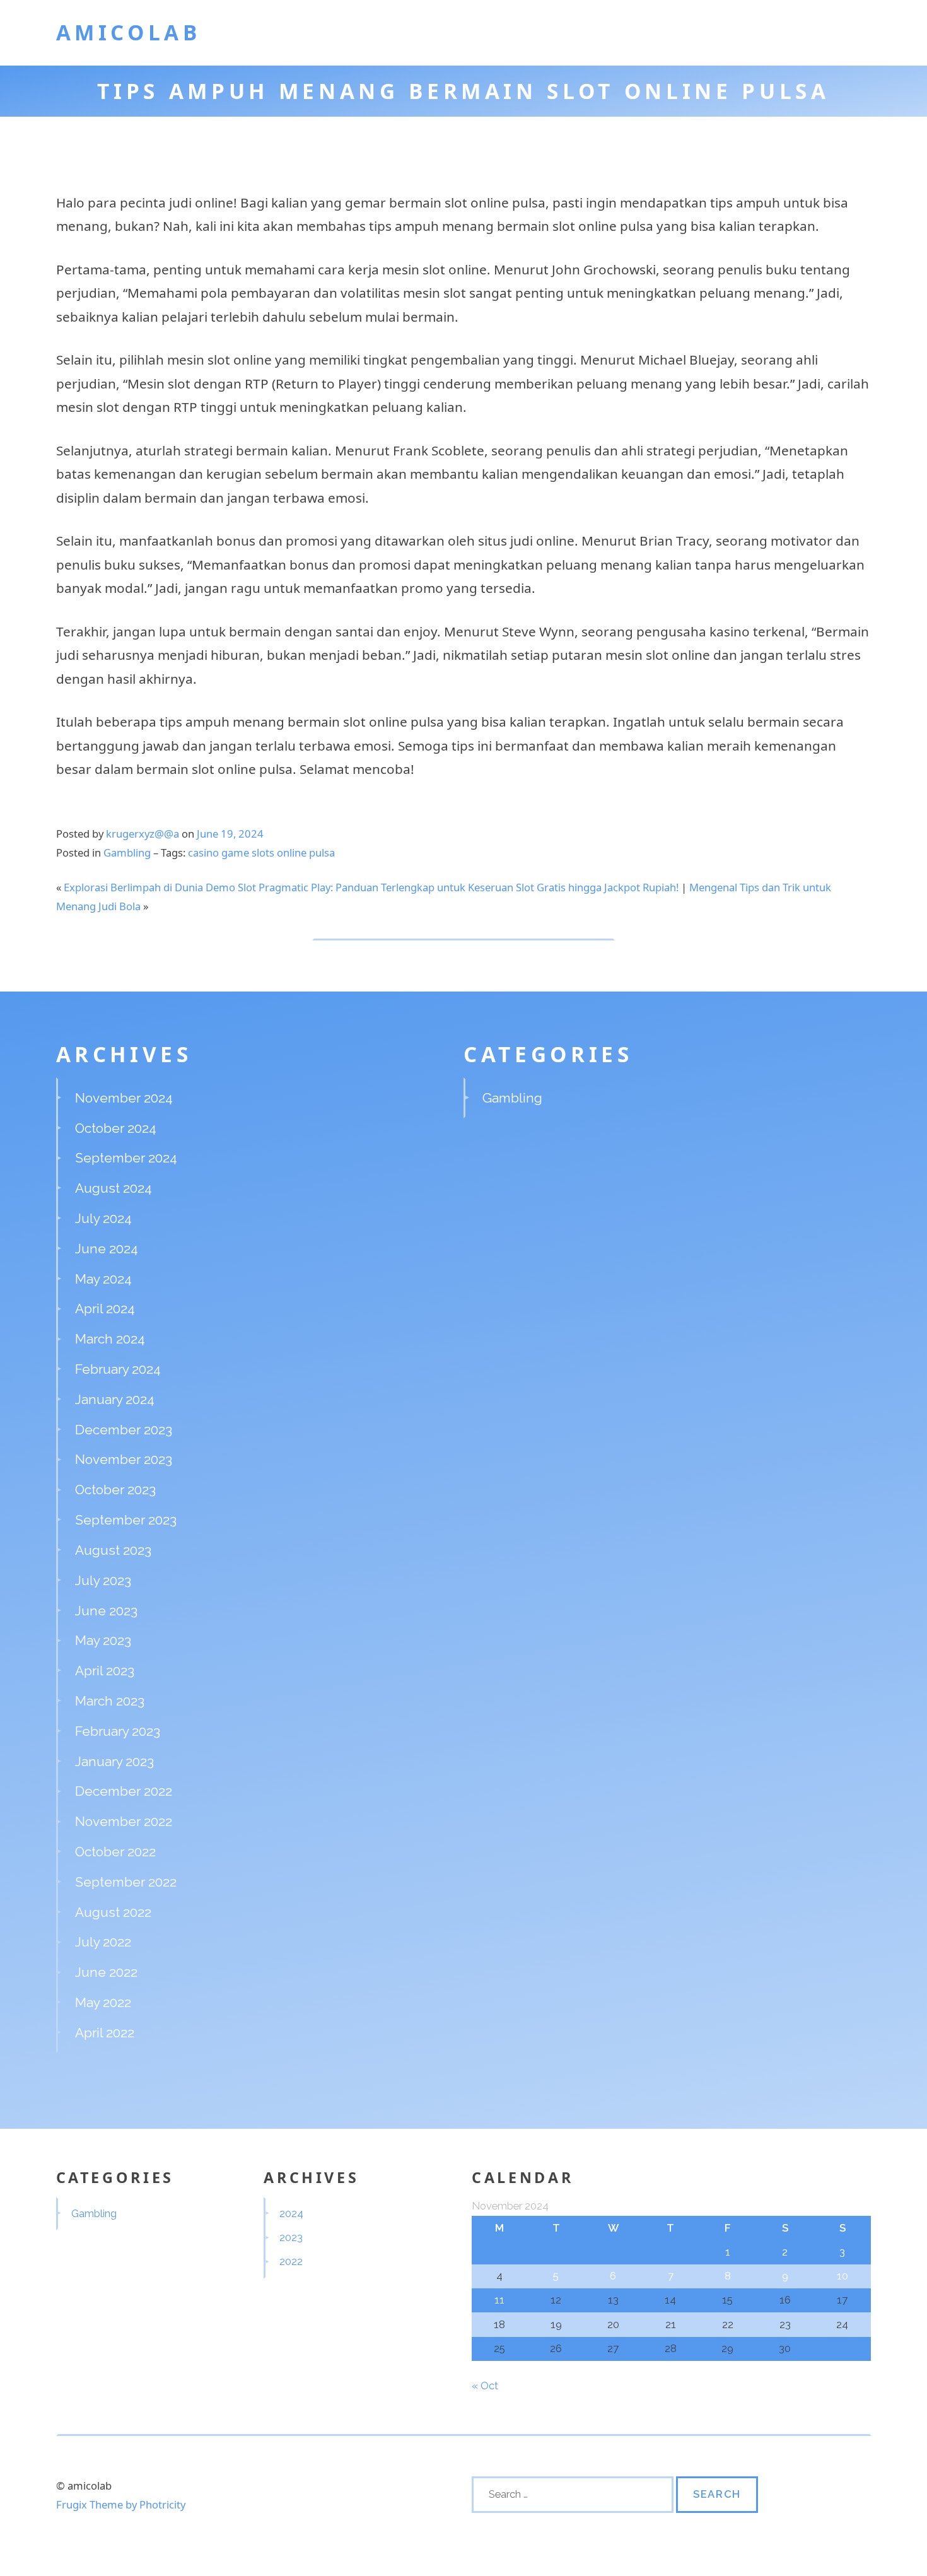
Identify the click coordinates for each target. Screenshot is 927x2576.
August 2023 (113, 1550)
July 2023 (103, 1580)
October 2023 (115, 1490)
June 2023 (106, 1611)
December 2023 (124, 1430)
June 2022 (106, 1972)
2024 (291, 2213)
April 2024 (105, 1308)
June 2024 (107, 1249)
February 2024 (118, 1369)
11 (499, 2300)
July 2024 (103, 1218)
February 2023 (118, 1731)
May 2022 (103, 2002)
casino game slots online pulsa (261, 852)
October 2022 (115, 1852)
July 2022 (103, 1942)
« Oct (485, 2386)
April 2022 (105, 2033)
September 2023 (126, 1520)
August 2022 (113, 1912)
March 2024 (110, 1339)
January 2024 (115, 1399)
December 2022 (124, 1791)
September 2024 (126, 1158)
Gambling (127, 852)
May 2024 (103, 1279)
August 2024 (114, 1188)
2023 (291, 2237)
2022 (291, 2261)
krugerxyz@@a (143, 834)
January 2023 (114, 1761)
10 (842, 2276)
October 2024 (116, 1128)
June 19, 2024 (230, 834)
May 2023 (103, 1640)
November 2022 (124, 1821)
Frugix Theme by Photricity (121, 2504)
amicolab (129, 32)
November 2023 (124, 1459)
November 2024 (124, 1098)
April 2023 (105, 1671)
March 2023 (110, 1701)
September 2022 (126, 1882)
